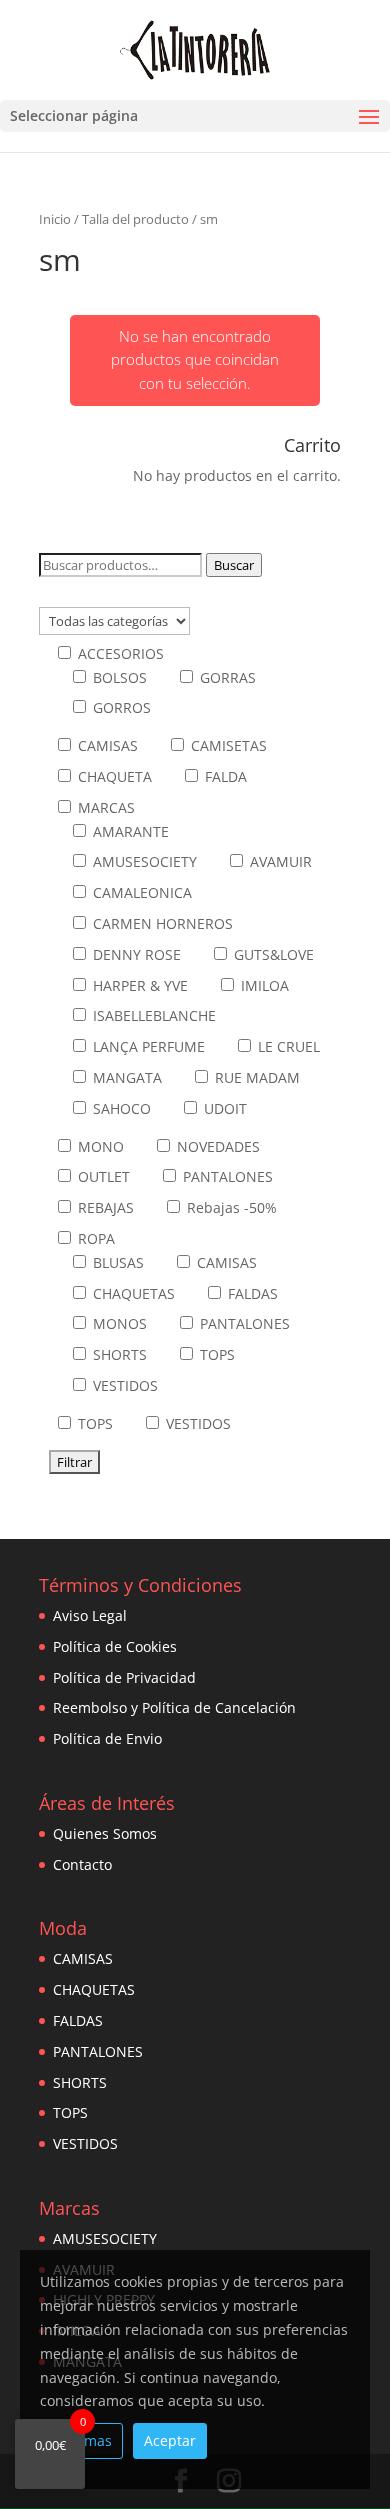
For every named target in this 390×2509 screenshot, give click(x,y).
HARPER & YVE (138, 985)
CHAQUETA (113, 776)
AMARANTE (129, 831)
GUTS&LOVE (272, 954)
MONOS (118, 1323)
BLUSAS (116, 1262)
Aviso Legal (90, 1615)
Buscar (234, 565)
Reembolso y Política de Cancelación (174, 1707)
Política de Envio (107, 1738)
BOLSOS (118, 677)
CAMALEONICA (140, 892)
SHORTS (118, 1354)
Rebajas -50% (230, 1207)
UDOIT (223, 1108)
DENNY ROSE (135, 954)
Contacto (82, 1864)
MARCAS (104, 807)
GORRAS (226, 677)
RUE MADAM (255, 1077)
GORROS (120, 707)
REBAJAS (104, 1207)
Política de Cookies (115, 1646)
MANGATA (125, 1077)
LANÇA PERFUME (147, 1046)
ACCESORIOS (119, 653)
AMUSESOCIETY (143, 861)
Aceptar (170, 2440)
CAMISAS (106, 745)
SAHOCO (120, 1108)
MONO (99, 1146)
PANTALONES (226, 1176)
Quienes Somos (105, 1833)
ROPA (94, 1238)
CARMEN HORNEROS (161, 923)
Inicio (55, 219)
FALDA (224, 776)
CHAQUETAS (132, 1293)
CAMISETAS (227, 745)
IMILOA (263, 985)
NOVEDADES (216, 1146)
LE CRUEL (287, 1046)
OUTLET (102, 1176)
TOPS (215, 1354)
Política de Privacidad (124, 1677)
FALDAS (251, 1293)
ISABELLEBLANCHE (152, 1015)
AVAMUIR (279, 861)
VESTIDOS (123, 1385)
